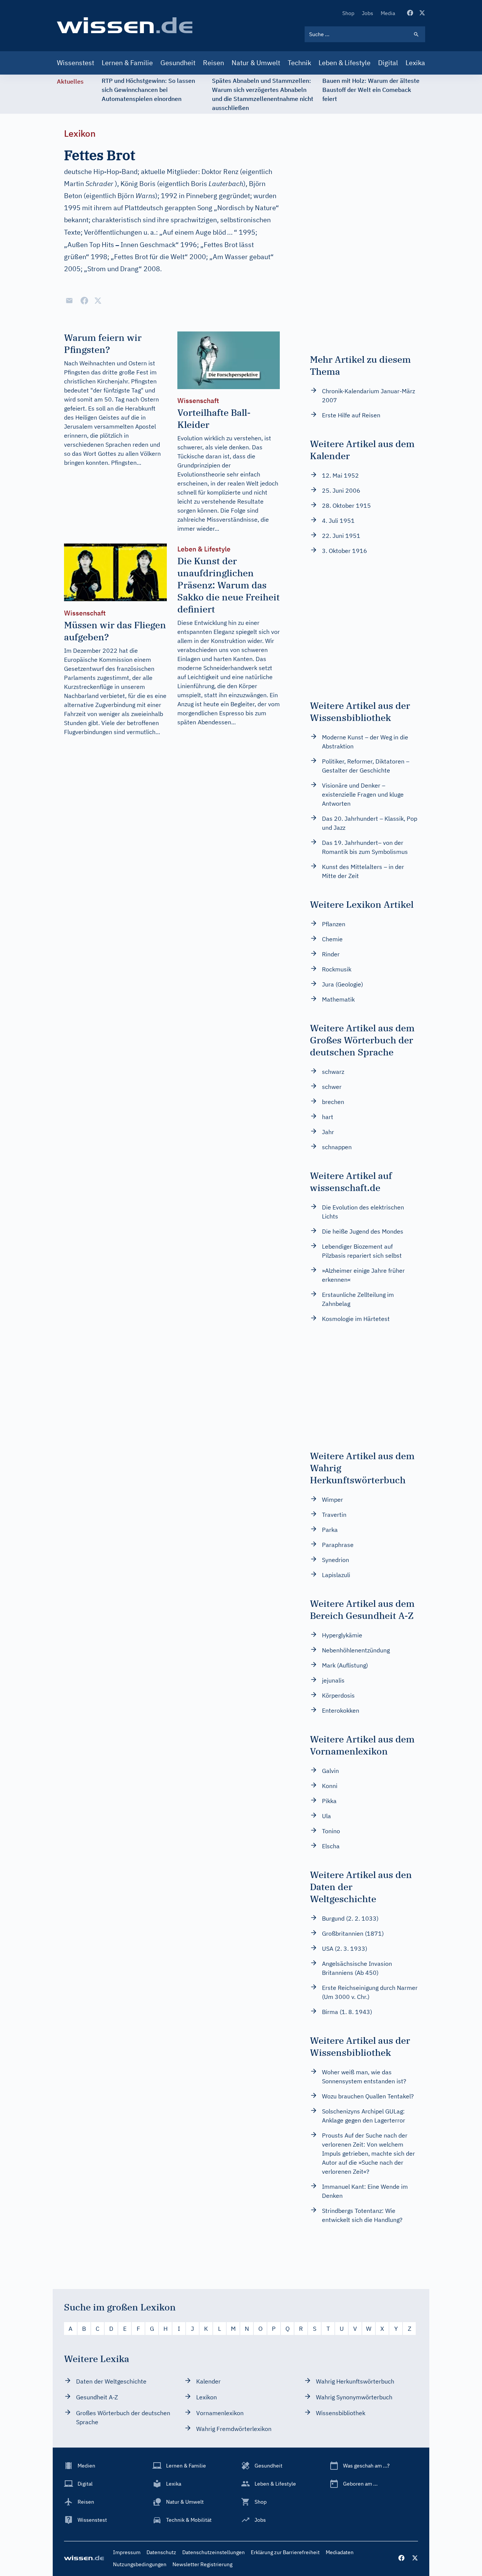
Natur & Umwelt (256, 63)
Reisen (214, 63)
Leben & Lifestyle (345, 63)
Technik (299, 63)
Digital (388, 63)
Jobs (368, 13)
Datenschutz (161, 2552)
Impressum (127, 2552)
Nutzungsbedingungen (140, 2564)
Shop (348, 13)
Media (388, 13)
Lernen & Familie (127, 63)
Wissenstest (76, 63)
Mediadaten (340, 2552)
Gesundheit (178, 63)
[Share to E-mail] (69, 301)
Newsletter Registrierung (202, 2564)
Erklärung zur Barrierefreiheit (285, 2552)
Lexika (415, 63)
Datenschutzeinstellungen (214, 2552)
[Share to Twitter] (98, 301)
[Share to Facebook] (84, 301)
